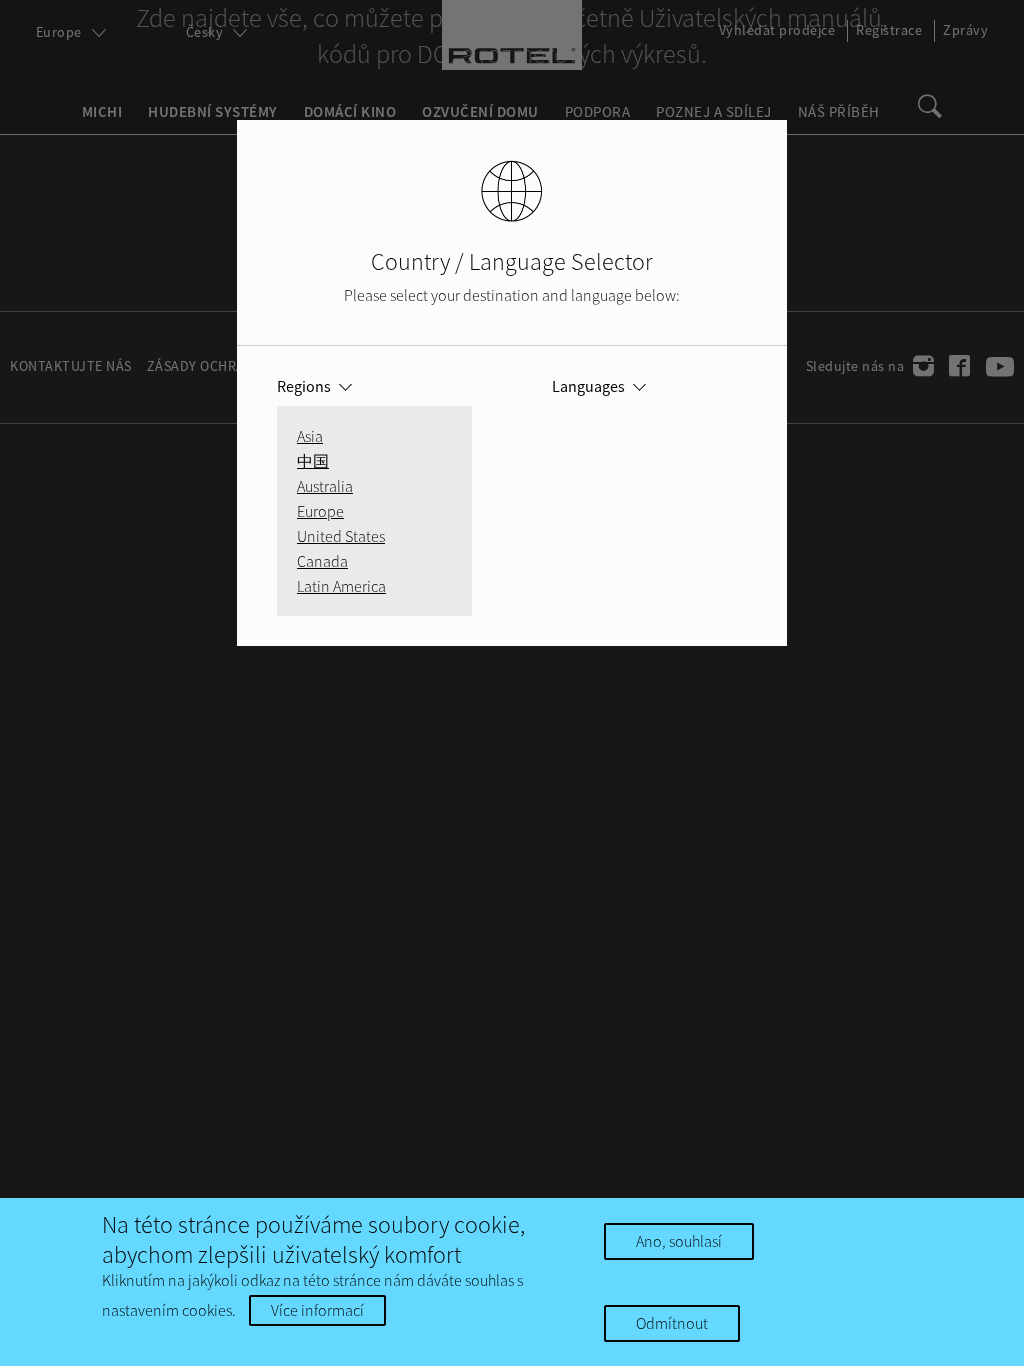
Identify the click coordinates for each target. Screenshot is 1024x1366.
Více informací (317, 1310)
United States (341, 536)
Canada (322, 561)
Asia (310, 436)
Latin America (341, 586)
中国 (313, 461)
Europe (320, 511)
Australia (325, 486)
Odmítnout (672, 1323)
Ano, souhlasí (679, 1241)
